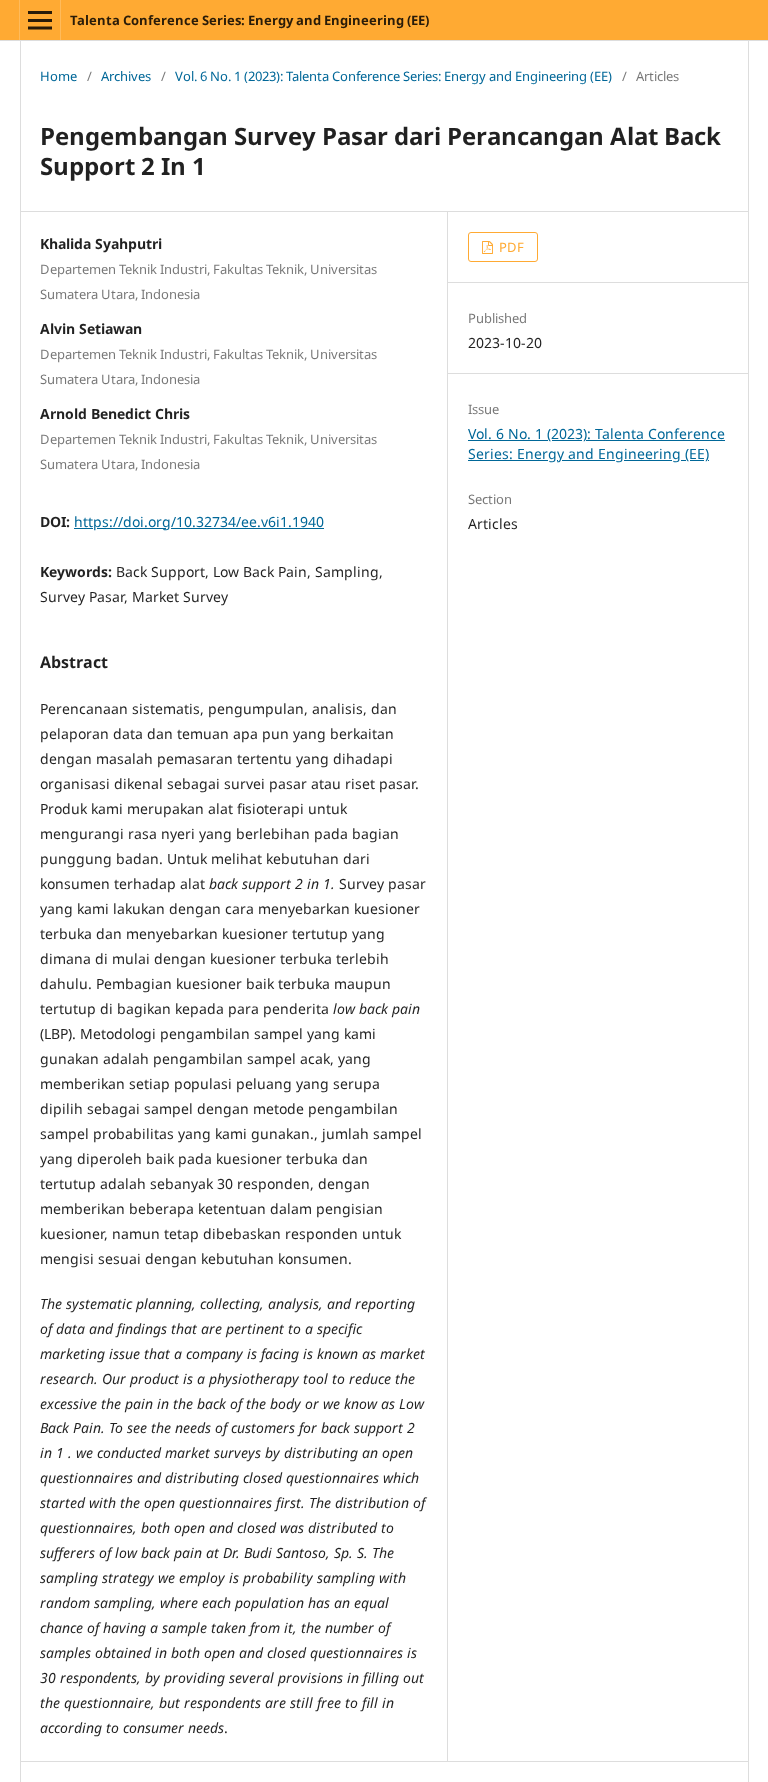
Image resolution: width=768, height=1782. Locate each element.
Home (58, 76)
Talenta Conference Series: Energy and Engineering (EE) (249, 20)
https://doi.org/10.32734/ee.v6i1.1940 (199, 521)
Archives (126, 76)
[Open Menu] (40, 20)
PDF (510, 247)
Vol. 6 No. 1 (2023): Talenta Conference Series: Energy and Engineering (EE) (393, 76)
